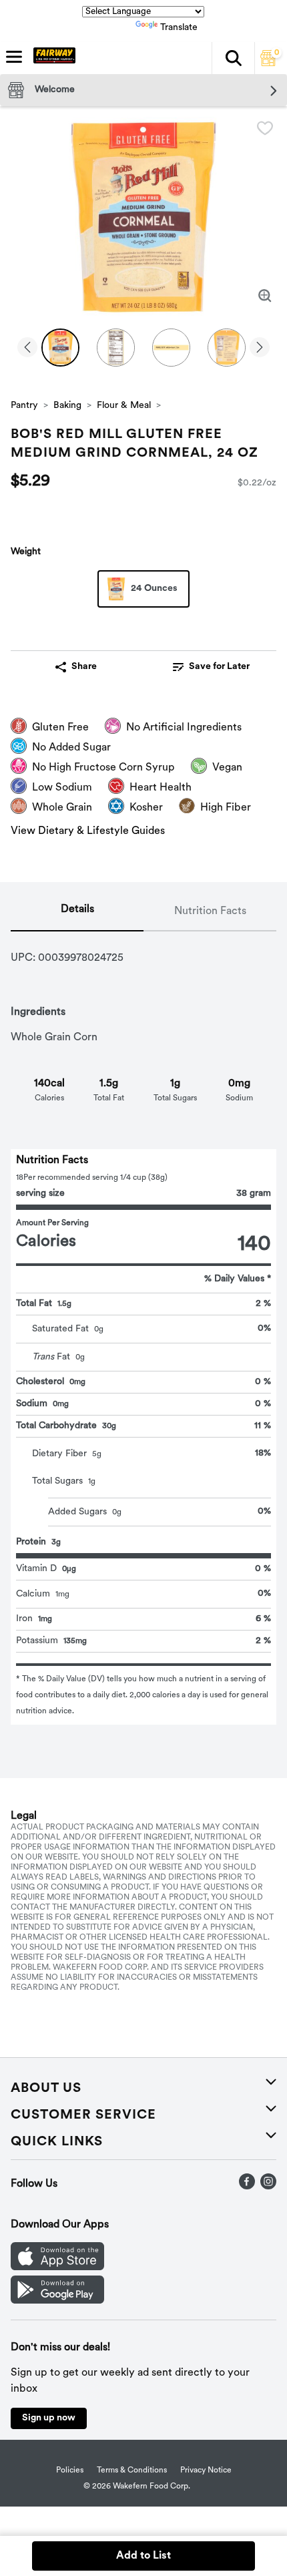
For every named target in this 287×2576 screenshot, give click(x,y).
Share (84, 667)
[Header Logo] (52, 58)
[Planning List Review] (268, 63)
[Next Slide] (260, 348)
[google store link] (57, 2301)
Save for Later (219, 667)
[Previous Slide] (27, 348)
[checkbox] (265, 128)
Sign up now (49, 2418)
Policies (70, 2471)
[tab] (77, 912)
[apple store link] (57, 2268)
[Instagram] (268, 2187)
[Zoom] (265, 296)
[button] (233, 58)
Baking (67, 406)
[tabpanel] (143, 1328)
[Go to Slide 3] (171, 348)
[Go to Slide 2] (116, 348)
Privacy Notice (206, 2471)
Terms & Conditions (132, 2471)
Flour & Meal (124, 406)
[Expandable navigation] (14, 57)
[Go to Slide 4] (227, 348)
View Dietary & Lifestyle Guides (88, 831)
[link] (211, 667)
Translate (179, 28)
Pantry (24, 406)
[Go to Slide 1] (60, 348)
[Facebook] (247, 2187)
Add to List (143, 2556)
